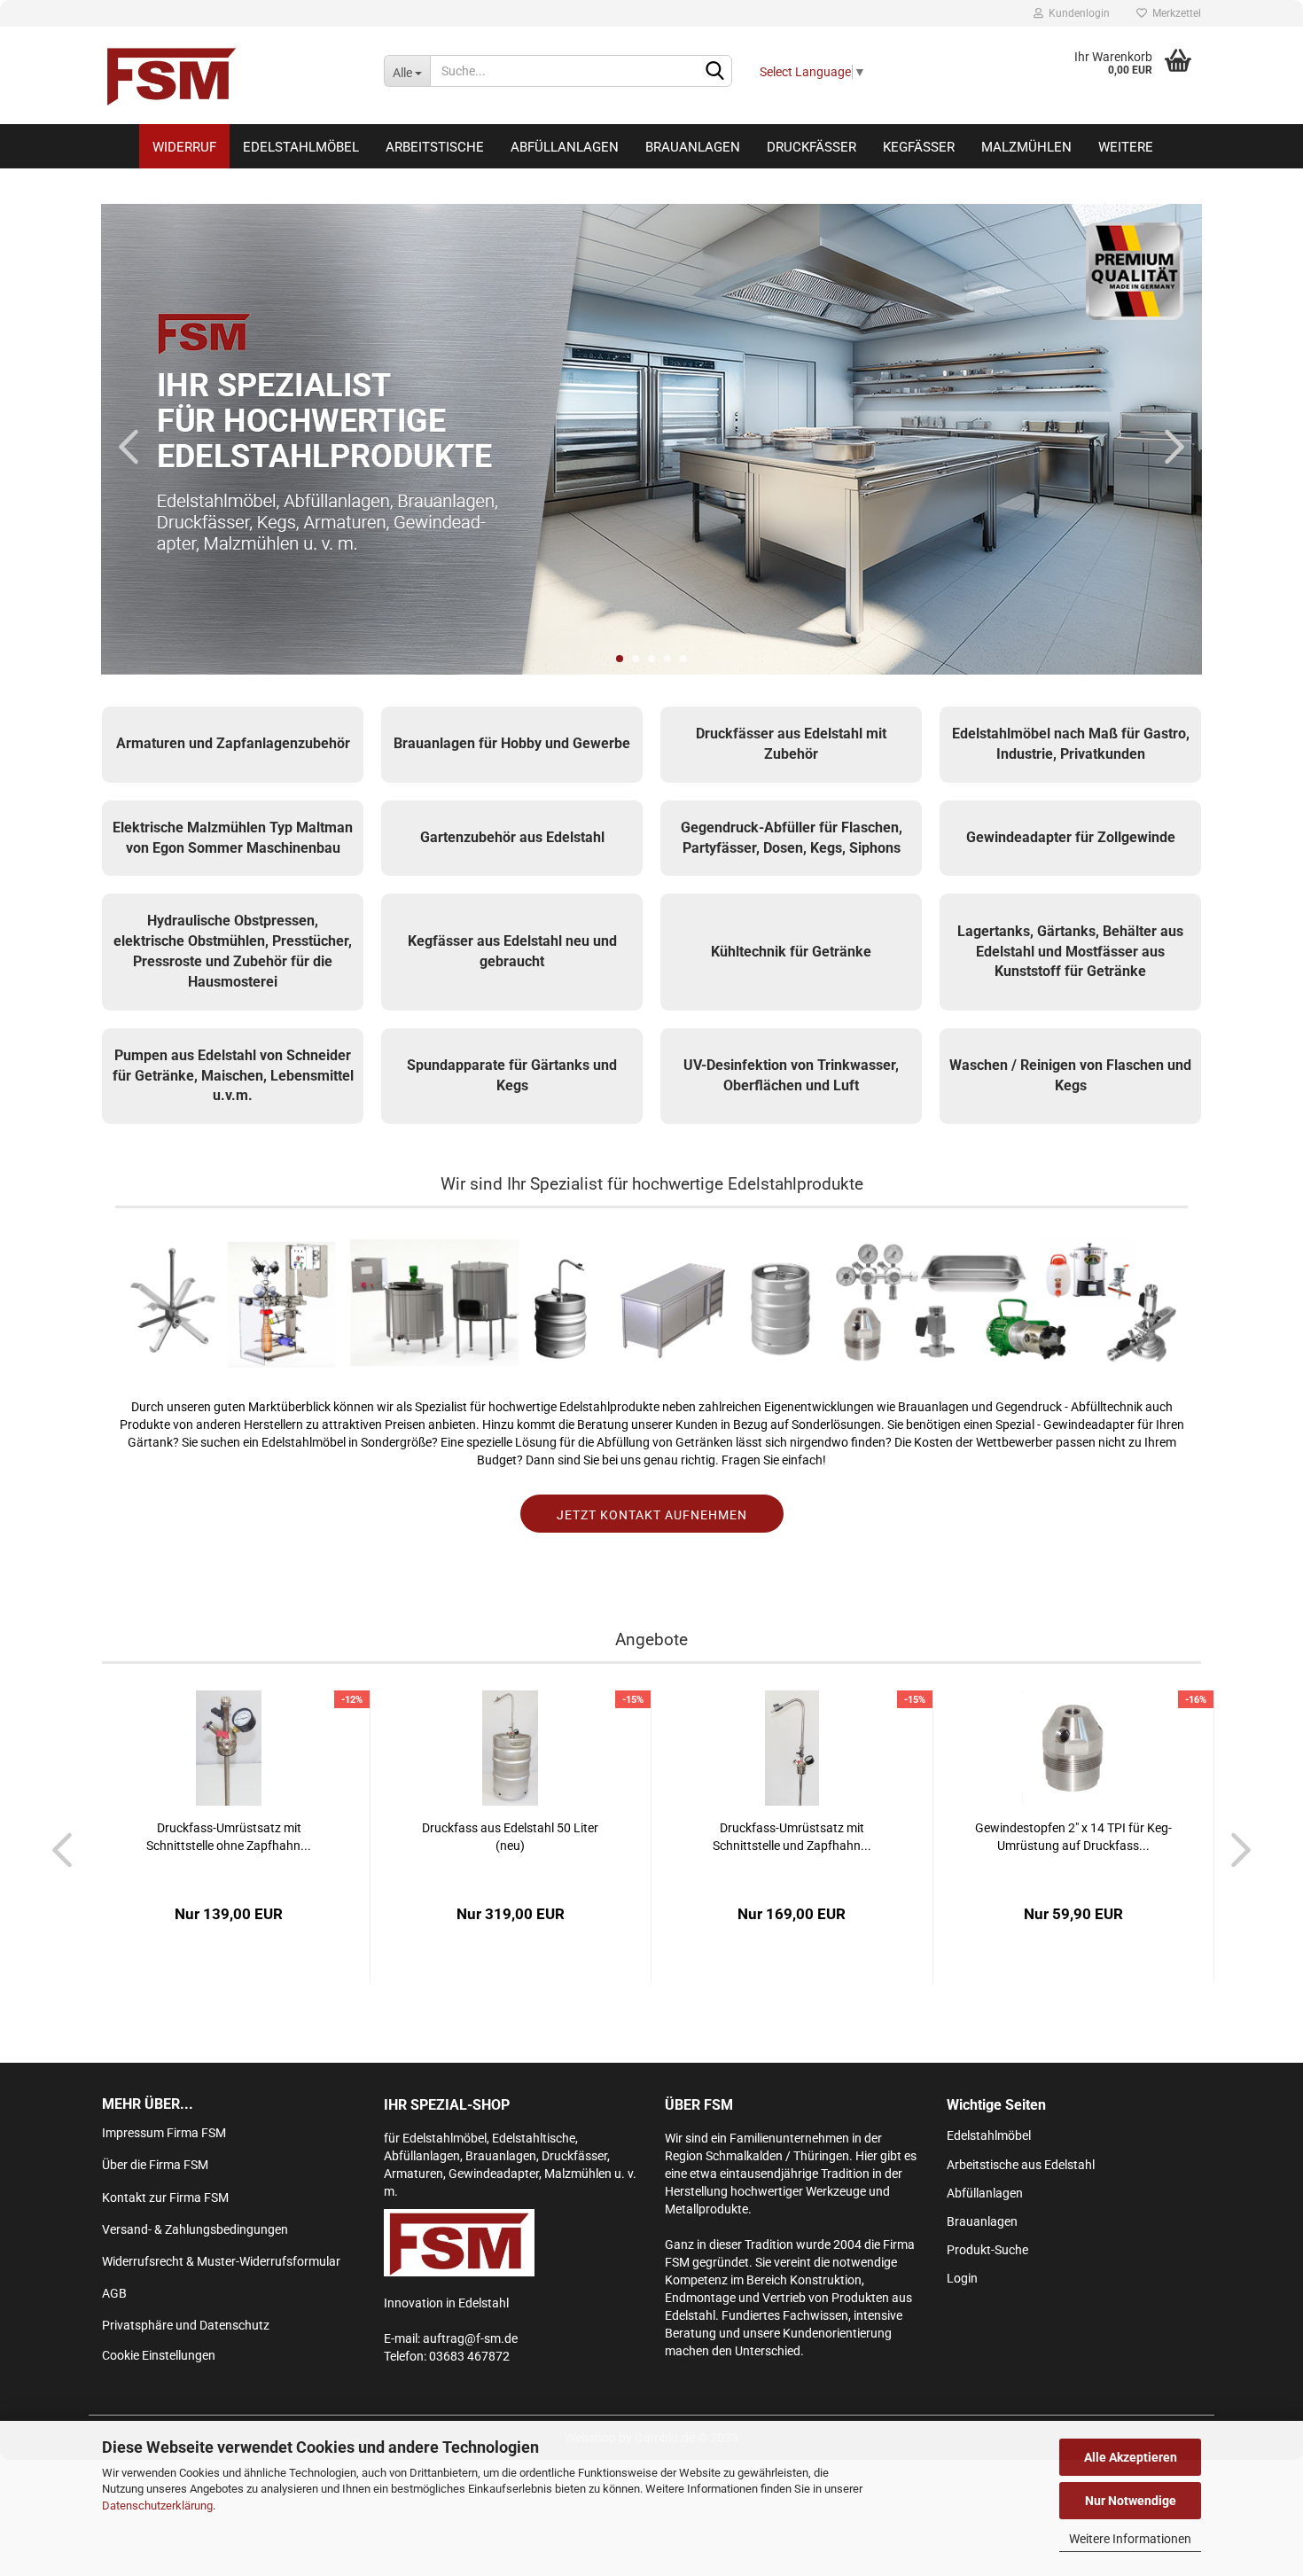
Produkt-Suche (987, 2250)
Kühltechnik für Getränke (791, 952)
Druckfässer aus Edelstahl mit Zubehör (791, 744)
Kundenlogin (1077, 13)
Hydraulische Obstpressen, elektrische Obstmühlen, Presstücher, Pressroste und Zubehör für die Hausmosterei (233, 951)
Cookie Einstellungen (159, 2355)
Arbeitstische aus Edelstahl (1021, 2165)
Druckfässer (811, 147)
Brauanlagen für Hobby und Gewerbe (512, 743)
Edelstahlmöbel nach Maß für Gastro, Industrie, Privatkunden (1071, 744)
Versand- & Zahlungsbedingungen (195, 2229)
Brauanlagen (693, 147)
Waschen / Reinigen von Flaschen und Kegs (1070, 1075)
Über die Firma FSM (155, 2165)
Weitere (1126, 147)
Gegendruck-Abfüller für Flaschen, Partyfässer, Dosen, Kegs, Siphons (792, 838)
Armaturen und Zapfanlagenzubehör (233, 743)
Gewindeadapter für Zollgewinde (1071, 837)
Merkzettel (1174, 13)
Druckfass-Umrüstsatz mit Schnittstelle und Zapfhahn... (792, 1837)
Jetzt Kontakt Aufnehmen (652, 1515)
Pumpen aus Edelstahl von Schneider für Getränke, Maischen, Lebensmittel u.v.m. (233, 1076)
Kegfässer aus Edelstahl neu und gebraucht (512, 951)
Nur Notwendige (1131, 2501)
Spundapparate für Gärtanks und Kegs (512, 1075)
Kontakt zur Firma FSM (165, 2197)
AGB (114, 2293)
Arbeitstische (435, 147)
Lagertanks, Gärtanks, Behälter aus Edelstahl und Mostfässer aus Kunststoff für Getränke (1070, 952)
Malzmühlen (1026, 147)
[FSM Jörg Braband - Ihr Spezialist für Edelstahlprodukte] (230, 75)
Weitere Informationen (1130, 2539)
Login (962, 2278)
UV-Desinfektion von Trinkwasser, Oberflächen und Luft (791, 1075)
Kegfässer (919, 147)
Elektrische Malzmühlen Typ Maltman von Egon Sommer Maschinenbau (233, 838)
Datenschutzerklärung (157, 2506)
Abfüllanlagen (565, 147)
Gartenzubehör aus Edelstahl (512, 837)
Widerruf (184, 147)
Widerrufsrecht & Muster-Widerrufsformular (221, 2261)
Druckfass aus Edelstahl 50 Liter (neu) (510, 1837)
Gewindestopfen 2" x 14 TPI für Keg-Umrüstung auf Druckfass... (1073, 1837)
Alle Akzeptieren (1131, 2457)
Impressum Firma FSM (164, 2133)
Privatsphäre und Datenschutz (186, 2325)
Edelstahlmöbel (301, 147)
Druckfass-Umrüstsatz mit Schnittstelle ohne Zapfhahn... (229, 1837)
